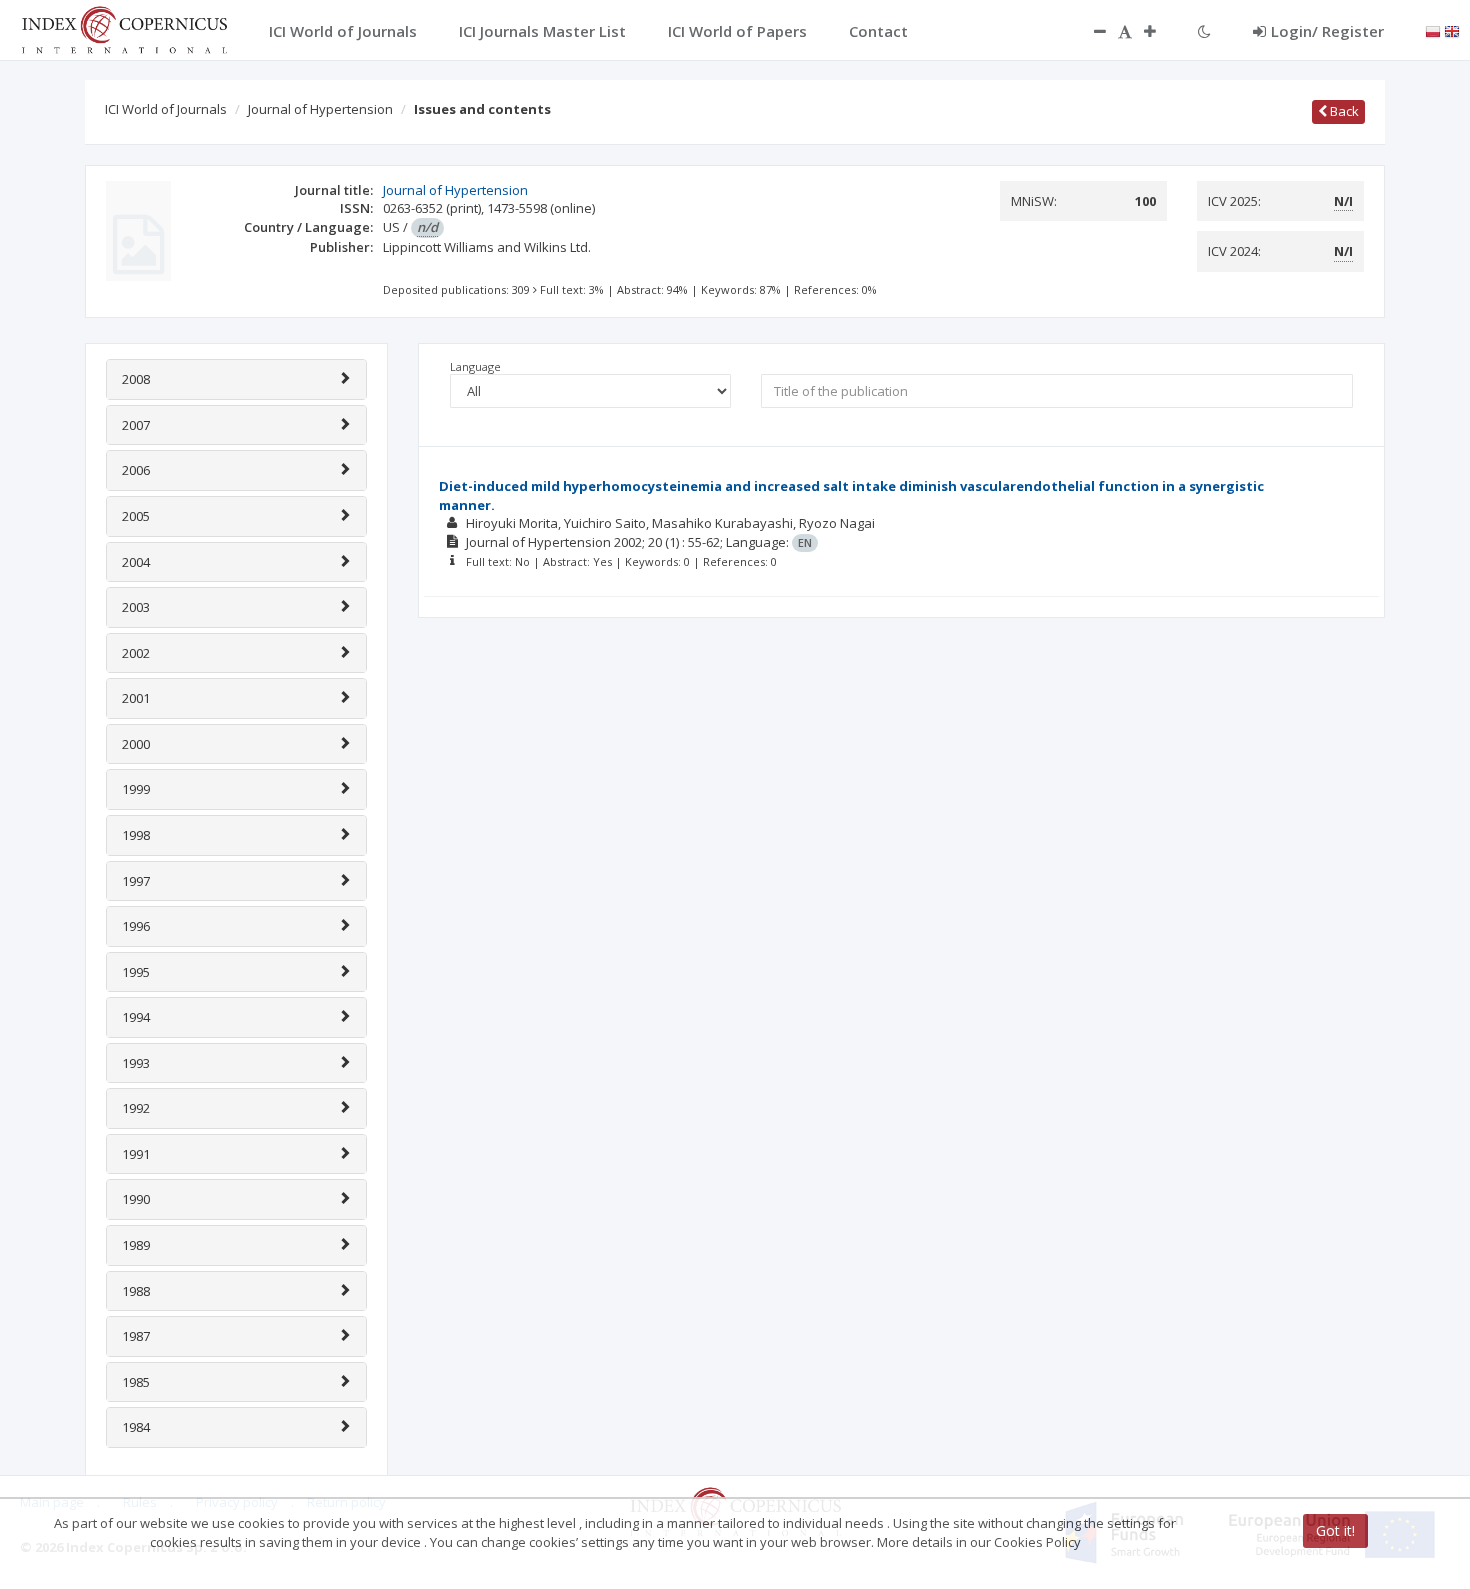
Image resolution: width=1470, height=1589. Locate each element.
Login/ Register (1327, 31)
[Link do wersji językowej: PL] (1433, 30)
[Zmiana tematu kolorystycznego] (1204, 31)
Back (1343, 111)
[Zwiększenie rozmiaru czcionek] (1160, 31)
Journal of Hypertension (320, 109)
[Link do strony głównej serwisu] (124, 28)
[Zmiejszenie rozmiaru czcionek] (1090, 31)
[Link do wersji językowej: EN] (1452, 30)
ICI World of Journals (166, 109)
